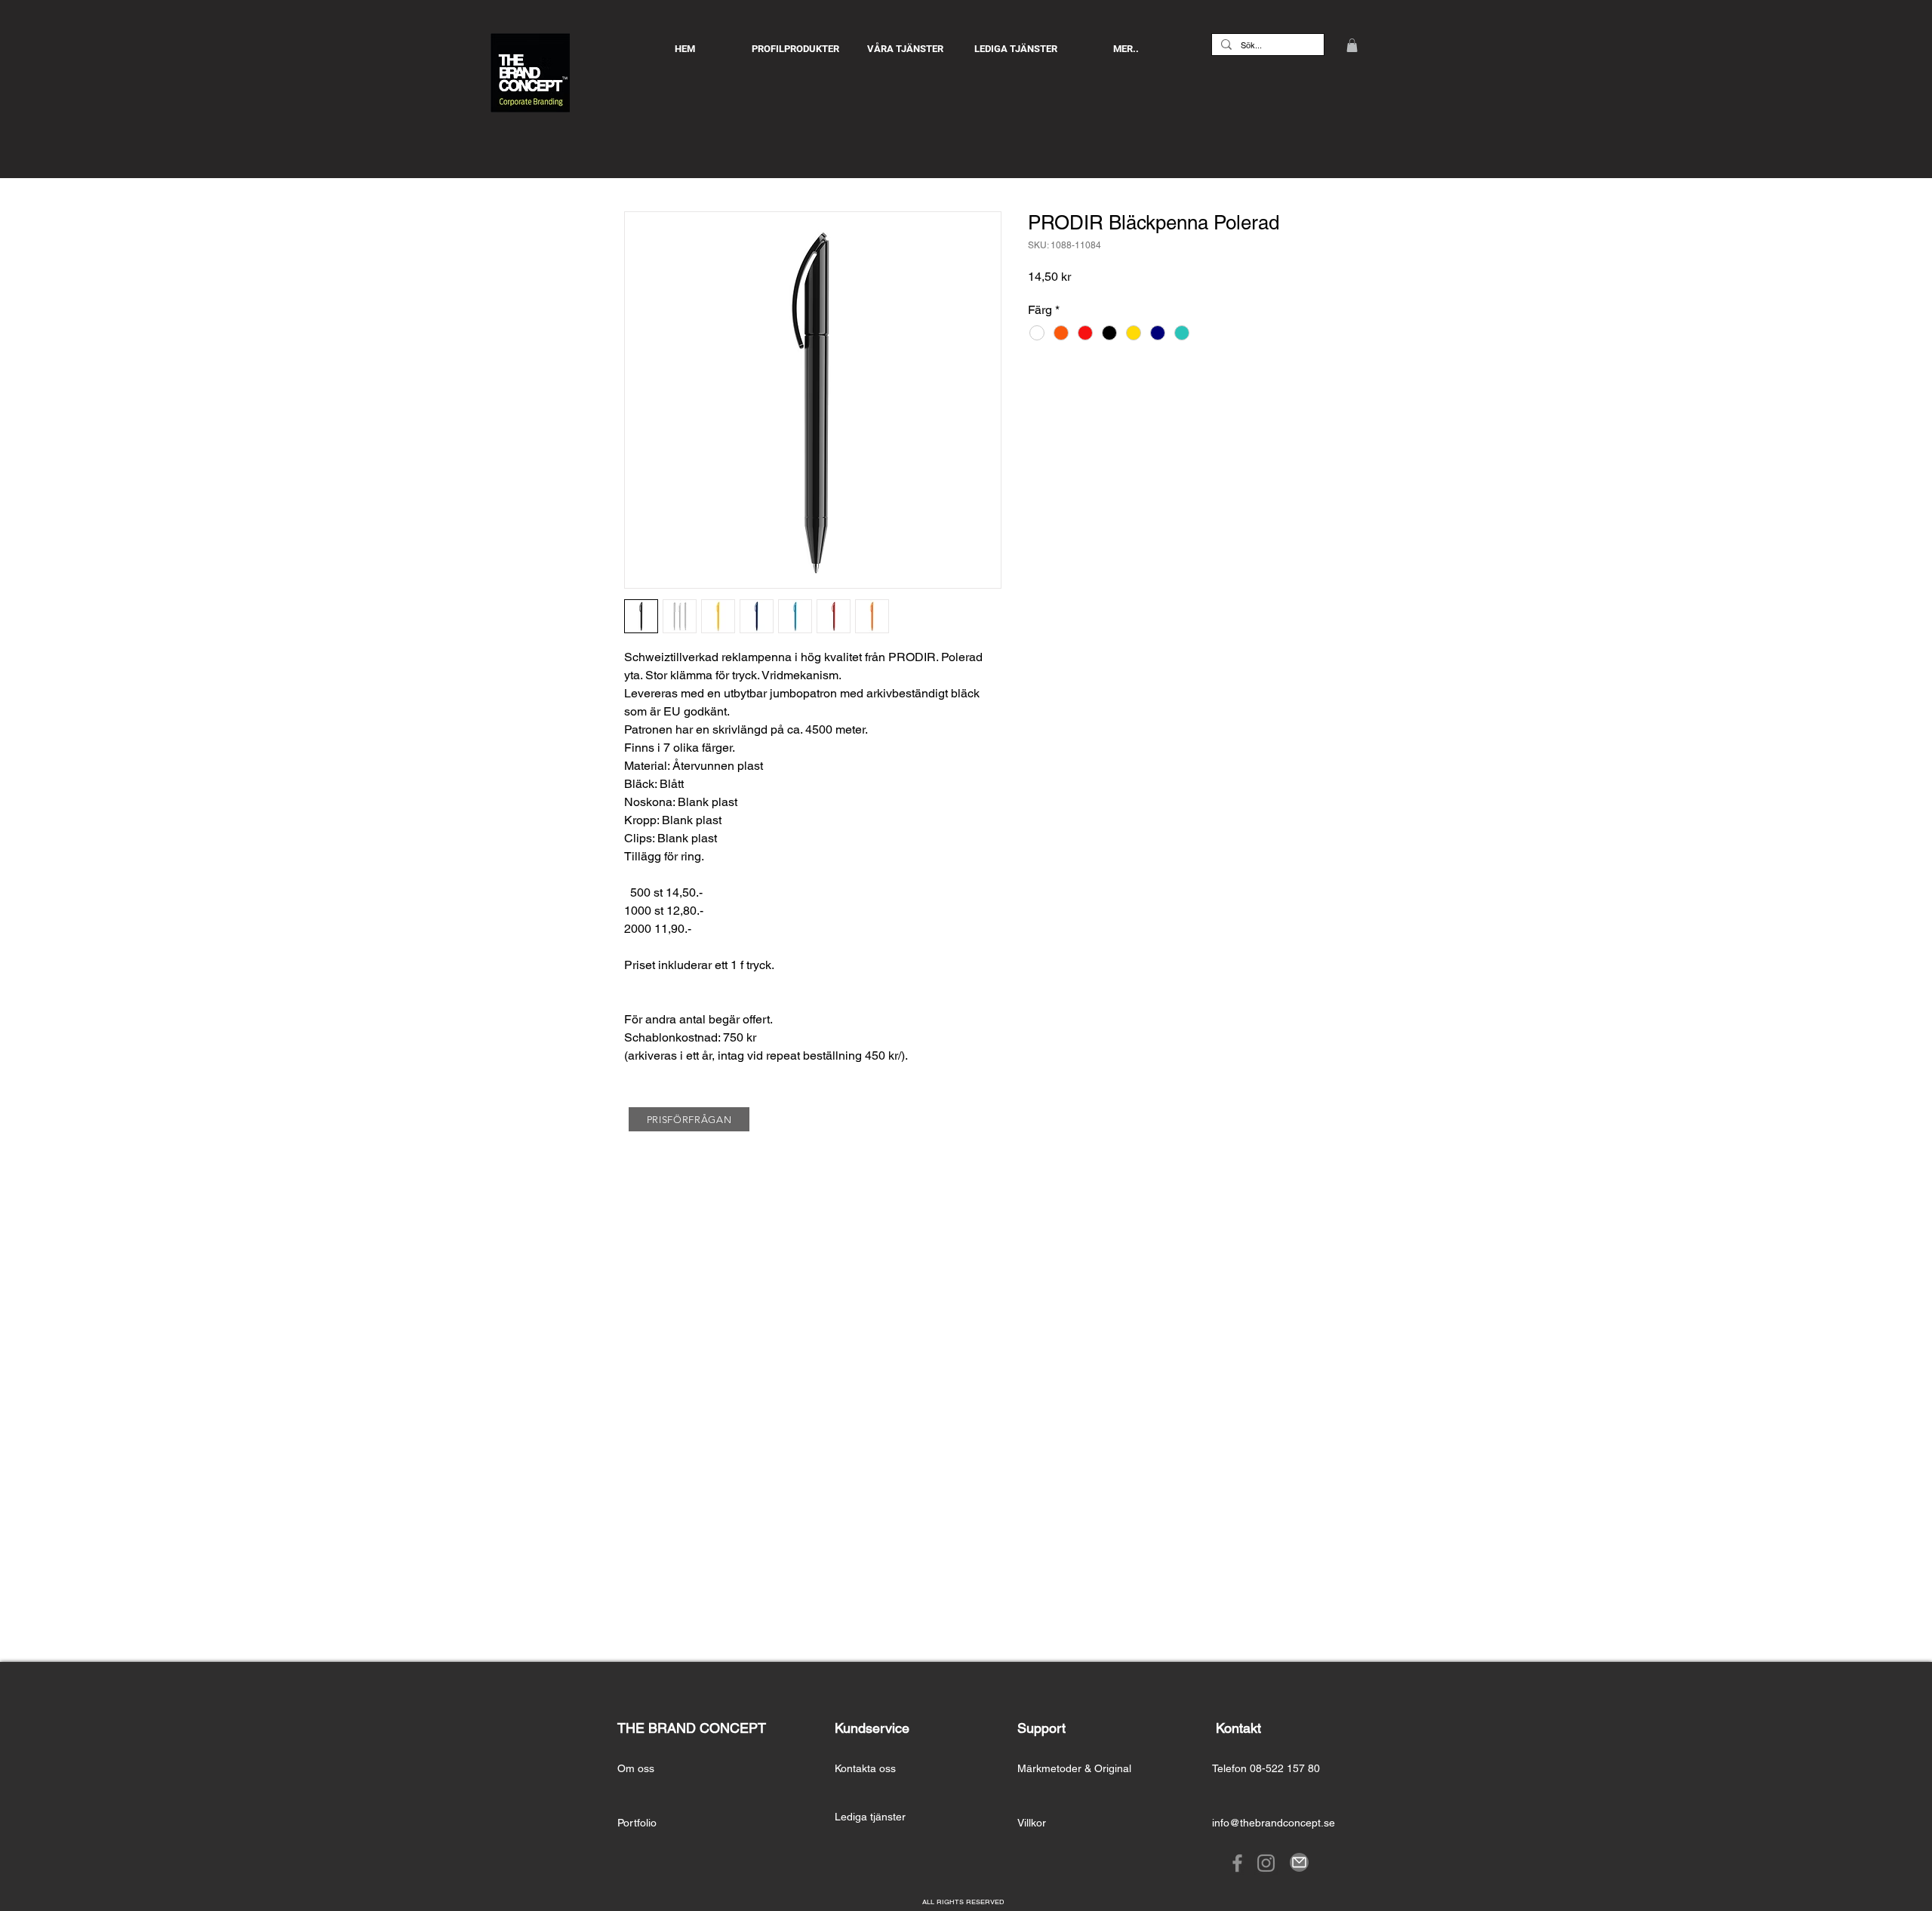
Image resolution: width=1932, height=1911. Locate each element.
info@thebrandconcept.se (1274, 1823)
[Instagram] (1266, 1863)
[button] (1352, 45)
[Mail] (1299, 1862)
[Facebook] (1237, 1863)
